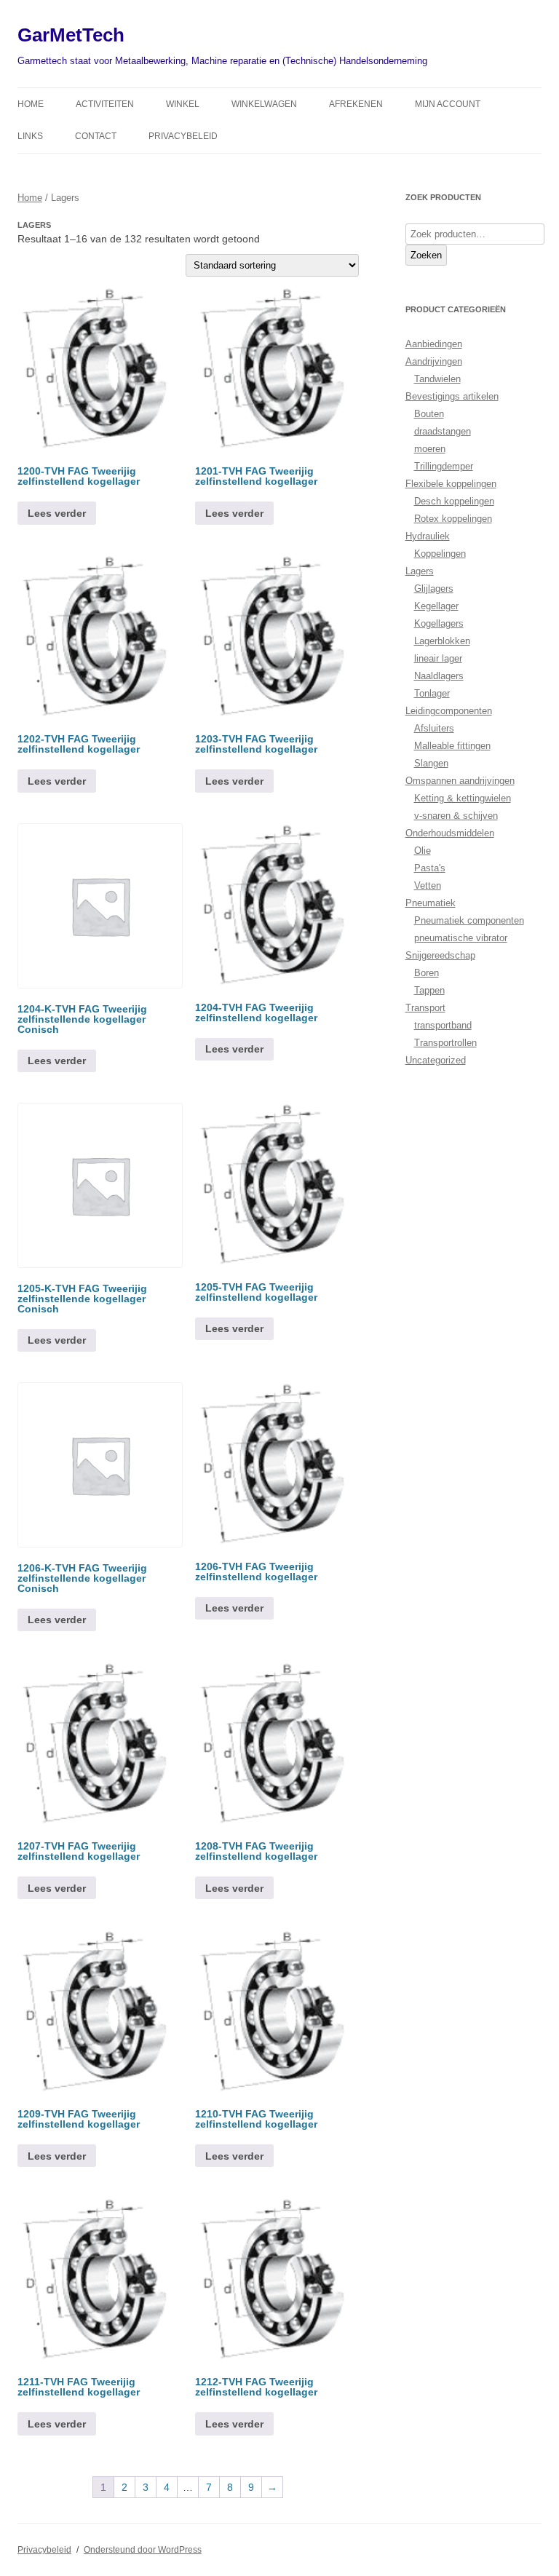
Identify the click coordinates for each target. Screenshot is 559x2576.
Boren (427, 973)
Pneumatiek (431, 903)
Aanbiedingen (434, 344)
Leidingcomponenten (449, 711)
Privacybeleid (183, 136)
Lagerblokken (442, 641)
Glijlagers (434, 588)
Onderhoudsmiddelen (450, 833)
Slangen (431, 763)
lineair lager (438, 658)
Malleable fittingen (452, 746)
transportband (443, 1025)
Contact (96, 136)
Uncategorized (436, 1060)
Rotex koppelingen (453, 519)
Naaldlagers (439, 676)
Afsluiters (434, 728)
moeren (430, 449)
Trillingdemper (444, 466)
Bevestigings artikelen (452, 396)
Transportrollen (445, 1043)
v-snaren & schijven (456, 816)
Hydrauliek (428, 536)
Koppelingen (440, 554)
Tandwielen (437, 379)
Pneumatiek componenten (469, 920)
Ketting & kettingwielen (463, 798)
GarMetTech (71, 35)
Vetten (428, 885)
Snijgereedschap (440, 955)
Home (31, 104)
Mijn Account (448, 104)
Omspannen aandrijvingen (460, 781)
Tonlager (432, 693)
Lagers (420, 571)
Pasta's (430, 868)
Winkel (183, 104)
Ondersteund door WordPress (143, 2550)
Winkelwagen (264, 104)
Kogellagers (439, 623)
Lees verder (57, 513)
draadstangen (443, 431)
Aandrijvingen (434, 361)
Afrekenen (356, 104)
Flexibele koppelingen (451, 484)
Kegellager (436, 606)
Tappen (429, 990)
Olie (423, 851)
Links (30, 136)
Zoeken (426, 255)
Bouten (429, 414)
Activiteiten (105, 104)
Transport (425, 1008)
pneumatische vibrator (461, 938)
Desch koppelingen (454, 501)
